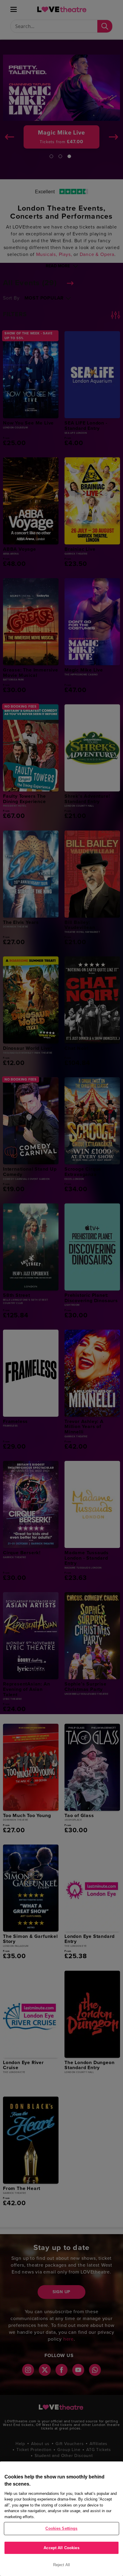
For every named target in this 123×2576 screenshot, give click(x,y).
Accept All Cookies (61, 2548)
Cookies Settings (61, 2528)
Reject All (61, 2565)
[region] (61, 2519)
